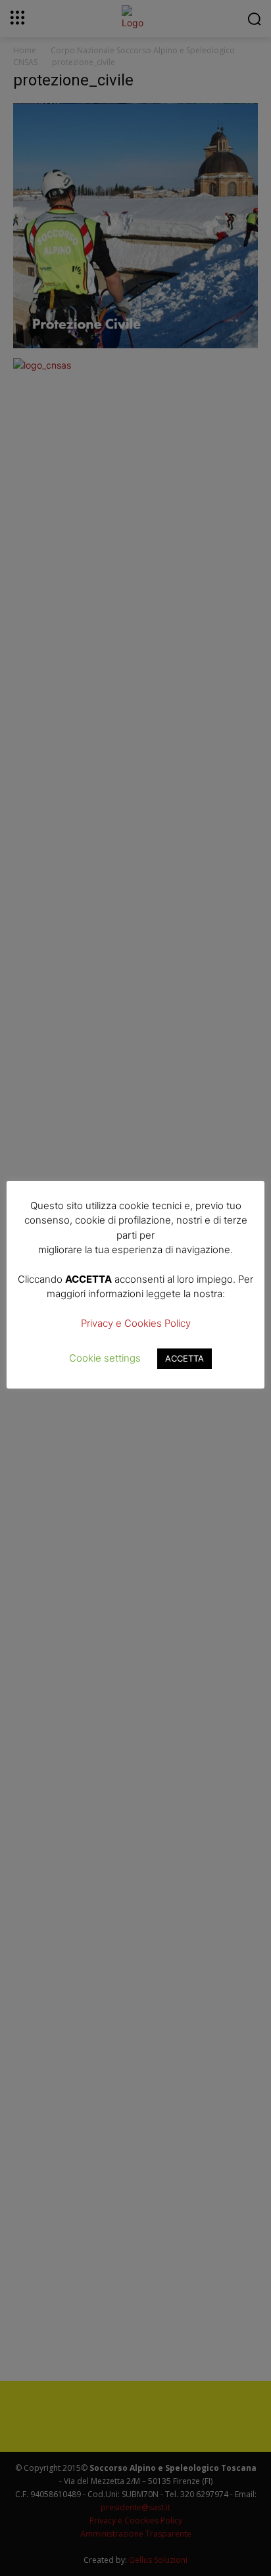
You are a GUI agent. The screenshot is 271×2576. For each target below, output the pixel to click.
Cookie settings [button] (105, 1358)
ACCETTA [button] (185, 1358)
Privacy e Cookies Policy (136, 1323)
